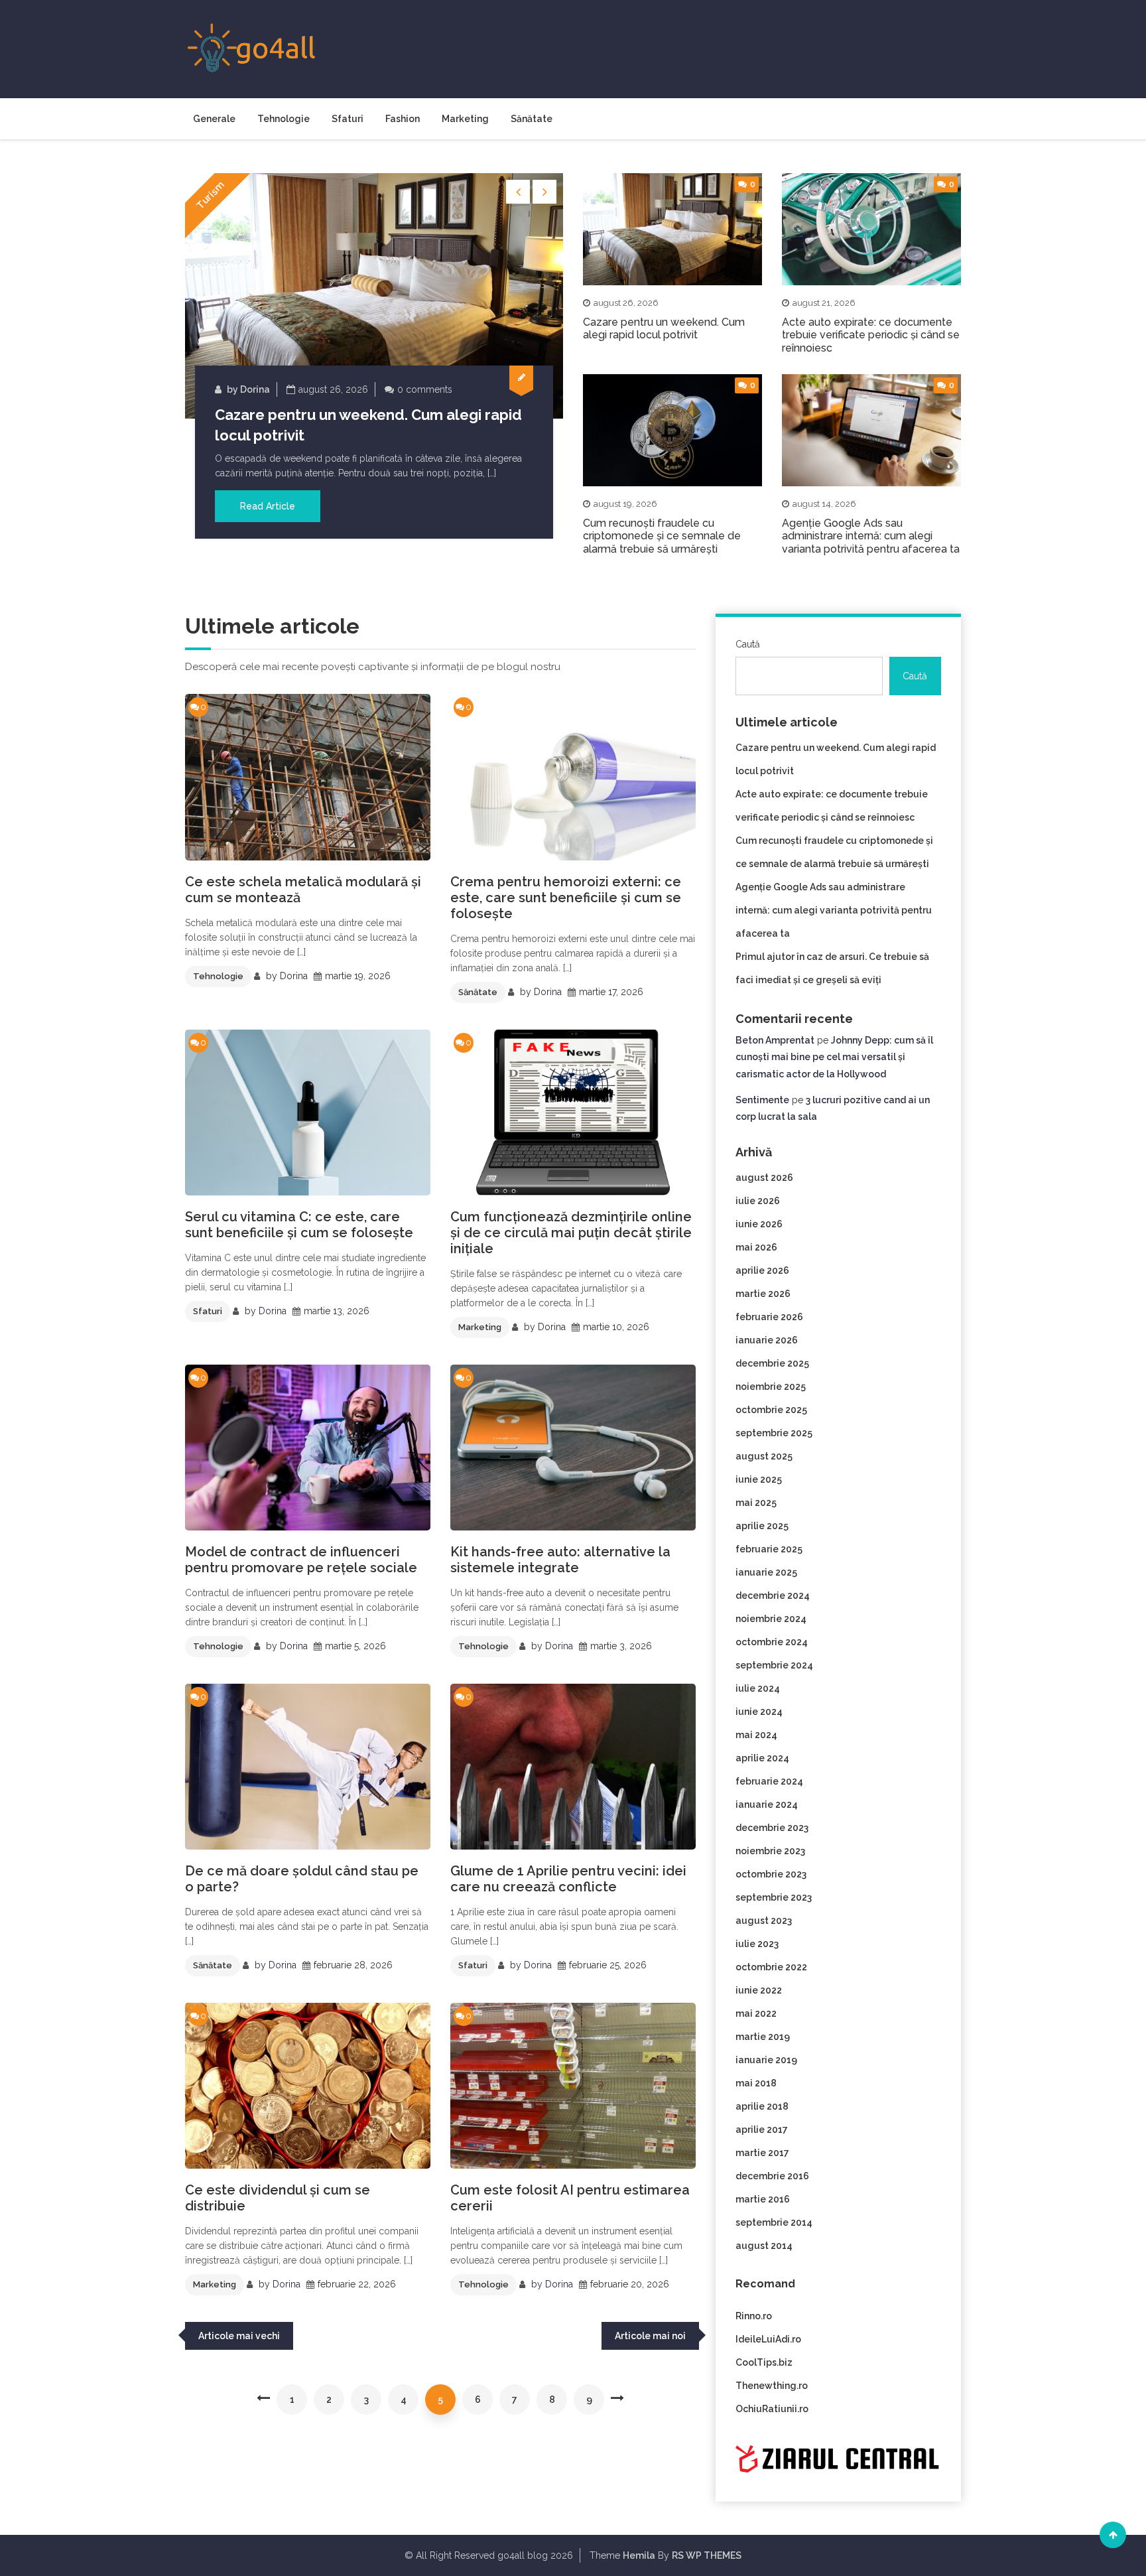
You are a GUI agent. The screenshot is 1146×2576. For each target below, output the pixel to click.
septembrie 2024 (774, 1665)
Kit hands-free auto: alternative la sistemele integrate (560, 1560)
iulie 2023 (757, 1944)
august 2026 (764, 1178)
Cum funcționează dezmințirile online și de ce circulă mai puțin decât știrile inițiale (571, 1233)
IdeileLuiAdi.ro (768, 2339)
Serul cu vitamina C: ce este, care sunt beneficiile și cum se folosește (299, 1225)
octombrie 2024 (772, 1642)
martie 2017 (762, 2153)
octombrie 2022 (771, 1967)
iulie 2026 (758, 1201)
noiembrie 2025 (771, 1387)
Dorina (255, 389)
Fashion (403, 119)
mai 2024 (756, 1735)
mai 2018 (756, 2083)
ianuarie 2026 (767, 1340)
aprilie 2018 (762, 2106)
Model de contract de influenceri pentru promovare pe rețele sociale (301, 1560)
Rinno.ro (754, 2316)
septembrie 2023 (774, 1897)
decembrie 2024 (773, 1595)
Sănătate (532, 119)
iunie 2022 (759, 1990)
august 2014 (764, 2246)
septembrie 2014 (774, 2222)
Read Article (268, 506)
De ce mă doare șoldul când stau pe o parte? (302, 1879)
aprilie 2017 (762, 2130)
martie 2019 (763, 2037)
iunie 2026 (759, 1224)
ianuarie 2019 (766, 2060)
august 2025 (764, 1456)
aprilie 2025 (762, 1526)
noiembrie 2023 (770, 1851)
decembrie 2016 (772, 2176)
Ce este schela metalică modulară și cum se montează (303, 890)
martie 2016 (763, 2199)
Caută (748, 644)
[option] (374, 356)
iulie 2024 (758, 1688)
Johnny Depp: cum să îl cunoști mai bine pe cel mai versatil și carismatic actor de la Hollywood (834, 1057)
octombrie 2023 (771, 1874)
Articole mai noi (650, 2336)
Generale (214, 119)
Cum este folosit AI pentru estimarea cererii (570, 2198)
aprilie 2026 (762, 1270)
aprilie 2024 (762, 1758)
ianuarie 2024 (767, 1804)
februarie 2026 (769, 1317)
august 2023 (764, 1921)
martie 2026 (763, 1294)
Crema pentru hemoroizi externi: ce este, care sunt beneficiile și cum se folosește (566, 898)
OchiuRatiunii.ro (772, 2409)
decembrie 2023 (772, 1828)
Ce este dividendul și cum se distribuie (278, 2198)
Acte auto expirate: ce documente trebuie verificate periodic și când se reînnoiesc (871, 335)
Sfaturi (348, 119)
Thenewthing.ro (772, 2386)
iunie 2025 (759, 1479)
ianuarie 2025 (766, 1572)
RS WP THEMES (707, 2555)
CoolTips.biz (764, 2362)
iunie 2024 (759, 1712)
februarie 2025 (769, 1549)
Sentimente (762, 1100)
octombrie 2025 (771, 1410)
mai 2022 (756, 2013)
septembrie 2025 (774, 1433)
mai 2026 (756, 1247)
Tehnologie (284, 119)
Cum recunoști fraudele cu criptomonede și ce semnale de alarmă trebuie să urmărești (662, 536)
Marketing (465, 119)
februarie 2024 (769, 1781)
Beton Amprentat (775, 1040)
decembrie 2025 (772, 1363)
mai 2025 (756, 1503)
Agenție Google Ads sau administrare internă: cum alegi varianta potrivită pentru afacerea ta (871, 536)
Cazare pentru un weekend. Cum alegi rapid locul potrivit (664, 328)
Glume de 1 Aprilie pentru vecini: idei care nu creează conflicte (568, 1879)
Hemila (639, 2555)
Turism (211, 195)
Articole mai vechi (239, 2336)
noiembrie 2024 (771, 1619)
